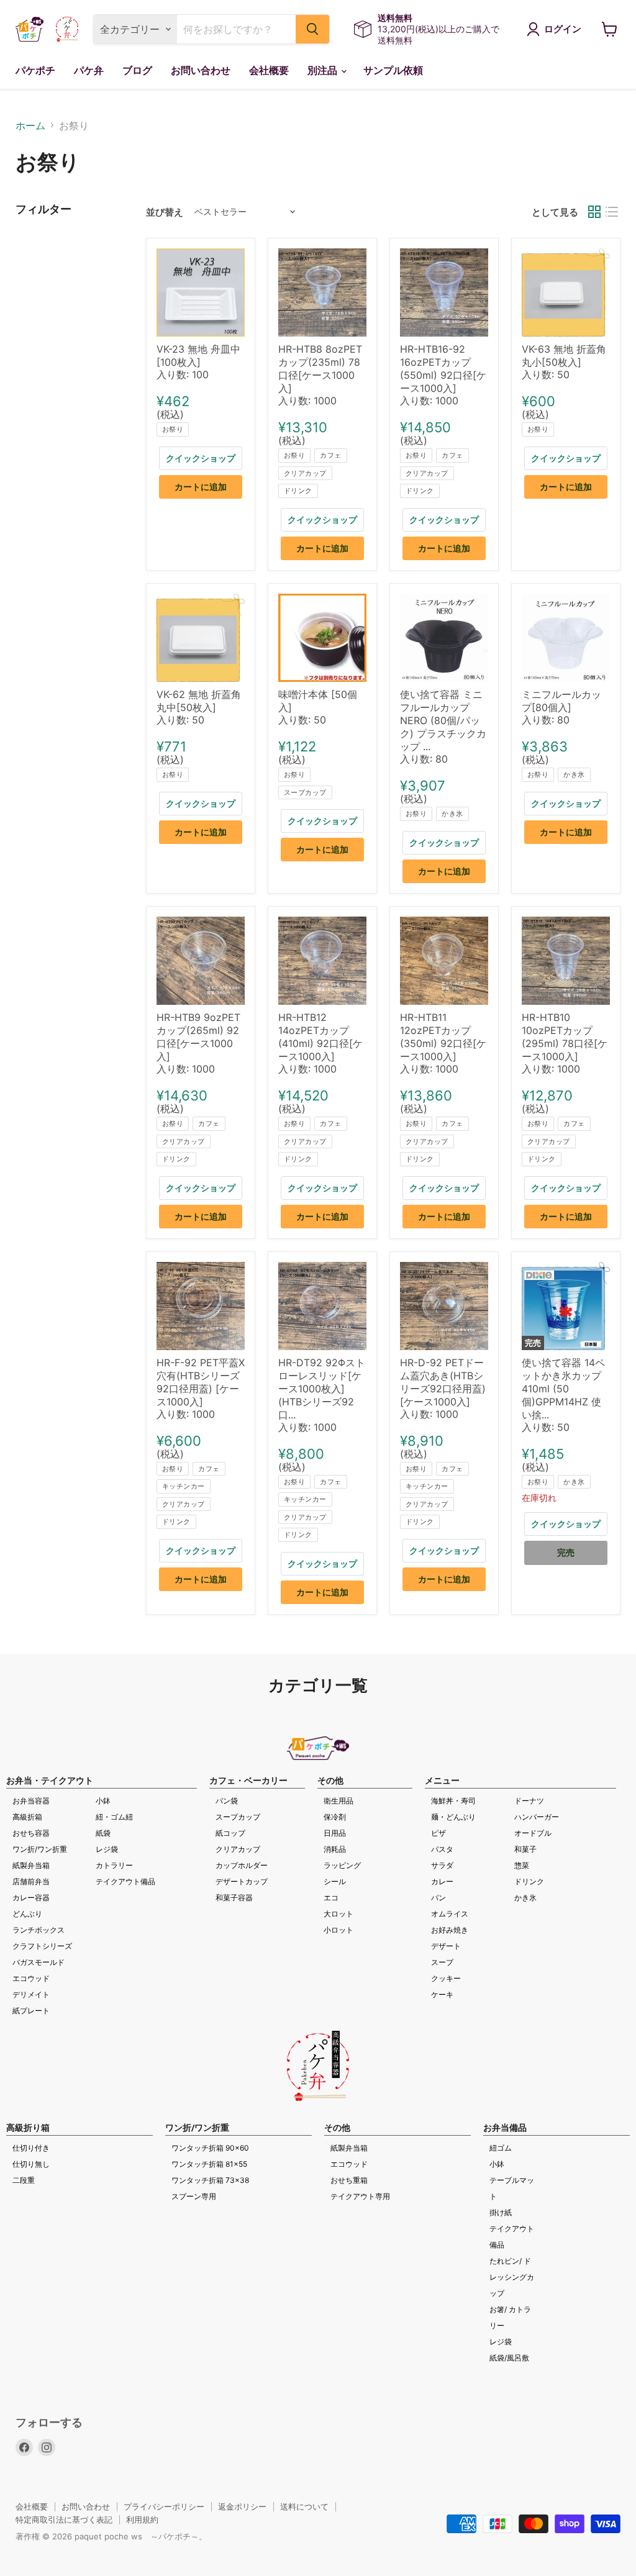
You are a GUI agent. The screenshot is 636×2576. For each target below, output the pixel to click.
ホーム (30, 125)
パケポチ (35, 70)
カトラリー (114, 1865)
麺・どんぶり (453, 1817)
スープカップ (305, 792)
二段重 (24, 2180)
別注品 (324, 70)
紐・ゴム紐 (114, 1817)
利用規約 (142, 2519)
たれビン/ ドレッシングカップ (512, 2277)
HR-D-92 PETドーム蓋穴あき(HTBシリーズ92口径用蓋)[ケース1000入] (443, 1382)
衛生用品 (338, 1801)
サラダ (442, 1865)
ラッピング (342, 1865)
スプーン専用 (194, 2196)
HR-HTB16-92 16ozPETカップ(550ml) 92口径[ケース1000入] (443, 369)
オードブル (533, 1833)
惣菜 (522, 1865)
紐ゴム (501, 2148)
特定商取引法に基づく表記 (64, 2519)
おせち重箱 (349, 2180)
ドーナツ (529, 1801)
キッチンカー (184, 1486)
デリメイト (31, 1994)
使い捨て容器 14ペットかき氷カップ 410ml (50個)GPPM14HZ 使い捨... (563, 1389)
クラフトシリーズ (42, 1946)
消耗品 (335, 1849)
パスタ (442, 1849)
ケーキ (442, 1994)
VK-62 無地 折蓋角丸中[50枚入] (199, 701)
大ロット (338, 1914)
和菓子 (525, 1849)
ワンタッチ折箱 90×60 (210, 2148)
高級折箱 (27, 1817)
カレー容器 (31, 1898)
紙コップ (230, 1833)
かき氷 (452, 814)
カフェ (330, 455)
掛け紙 (501, 2212)
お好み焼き (450, 1930)
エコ (331, 1898)
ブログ (137, 70)
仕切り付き (31, 2148)
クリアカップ (305, 473)
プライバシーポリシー (164, 2506)
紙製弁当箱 (31, 1865)
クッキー (446, 1978)
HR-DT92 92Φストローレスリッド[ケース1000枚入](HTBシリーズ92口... (322, 1389)
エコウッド (31, 1978)
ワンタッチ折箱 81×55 (209, 2164)
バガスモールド (39, 1962)
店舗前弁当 (31, 1881)
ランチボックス (39, 1930)
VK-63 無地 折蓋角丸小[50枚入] (564, 356)
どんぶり (27, 1914)
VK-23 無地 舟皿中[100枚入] (198, 356)
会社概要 (269, 70)
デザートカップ (242, 1881)
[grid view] (594, 212)
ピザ (438, 1833)
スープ (442, 1962)
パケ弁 (89, 70)
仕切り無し (31, 2164)
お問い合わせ (201, 70)
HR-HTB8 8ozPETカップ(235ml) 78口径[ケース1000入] (320, 369)
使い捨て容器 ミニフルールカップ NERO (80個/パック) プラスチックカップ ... (443, 720)
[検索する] (312, 29)
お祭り (173, 429)
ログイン (563, 29)
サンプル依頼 (393, 70)
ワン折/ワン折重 (40, 1849)
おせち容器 (31, 1833)
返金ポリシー (242, 2506)
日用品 (335, 1833)
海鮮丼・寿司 (453, 1801)
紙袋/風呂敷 (509, 2358)
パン (438, 1898)
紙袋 (103, 1833)
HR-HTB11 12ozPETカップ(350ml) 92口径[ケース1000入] (443, 1037)
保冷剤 (335, 1817)
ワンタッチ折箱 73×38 (210, 2180)
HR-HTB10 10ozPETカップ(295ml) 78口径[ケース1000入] (565, 1037)
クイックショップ (201, 458)
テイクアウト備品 (125, 1881)
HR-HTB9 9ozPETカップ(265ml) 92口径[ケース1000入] (198, 1037)
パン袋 (227, 1801)
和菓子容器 (234, 1898)
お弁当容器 (31, 1801)
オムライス (450, 1914)
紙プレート (31, 2011)
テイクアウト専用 (360, 2196)
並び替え (165, 212)
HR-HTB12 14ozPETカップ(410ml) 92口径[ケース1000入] (320, 1037)
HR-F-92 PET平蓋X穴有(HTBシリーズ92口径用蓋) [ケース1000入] (201, 1382)
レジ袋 (107, 1849)
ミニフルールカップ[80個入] (561, 701)
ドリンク (298, 491)
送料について (304, 2506)
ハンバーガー (537, 1817)
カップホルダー (242, 1865)
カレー (442, 1881)
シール (335, 1881)
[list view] (612, 212)
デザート (446, 1946)
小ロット (338, 1930)
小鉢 (103, 1801)
